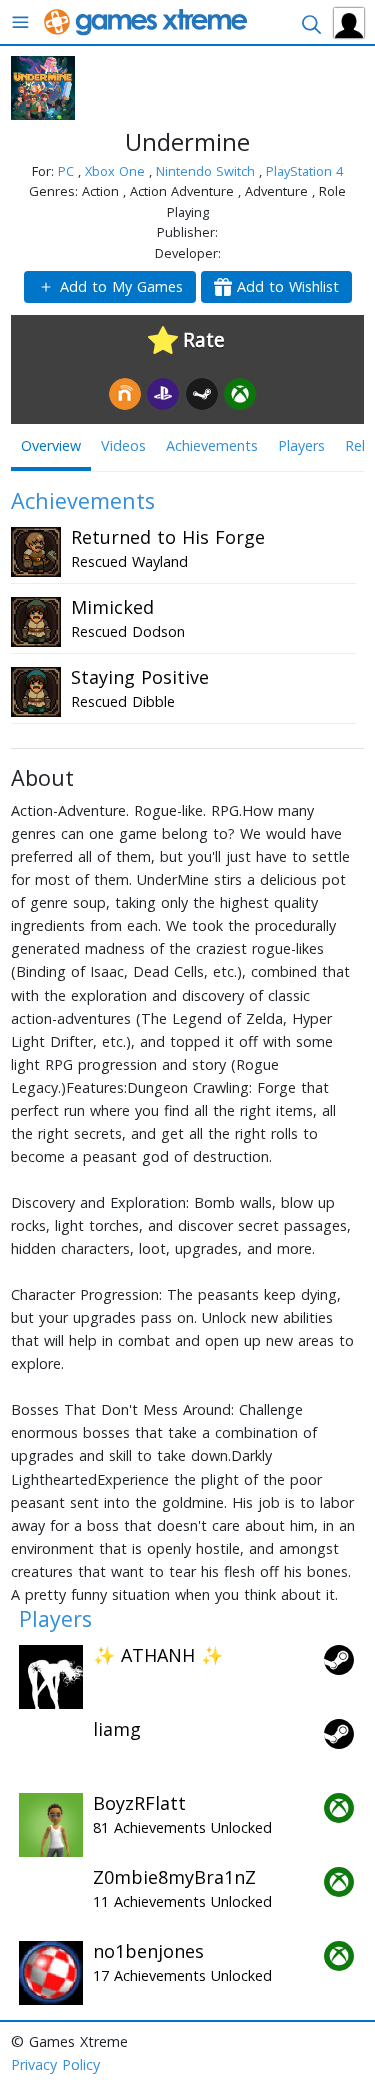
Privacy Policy (55, 2064)
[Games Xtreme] (147, 20)
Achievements (212, 445)
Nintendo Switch (207, 171)
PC (68, 171)
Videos (123, 445)
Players (301, 445)
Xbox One (117, 171)
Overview (51, 445)
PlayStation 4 (304, 171)
